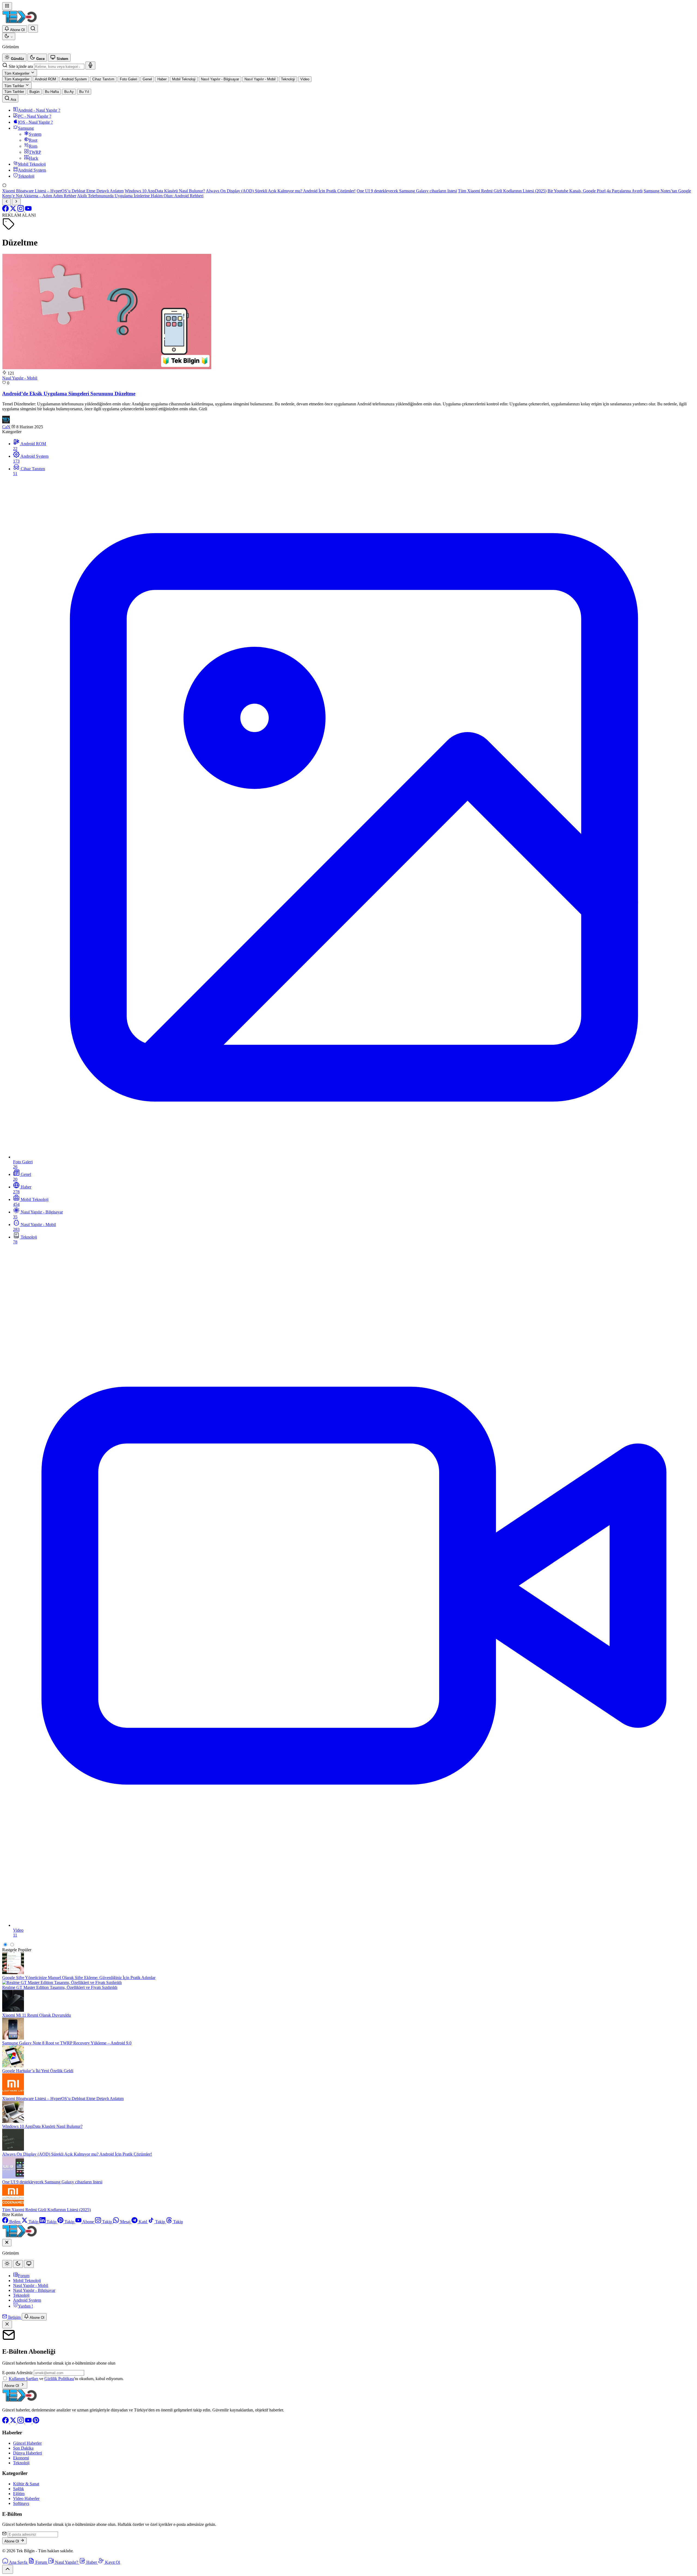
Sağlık (19, 2489)
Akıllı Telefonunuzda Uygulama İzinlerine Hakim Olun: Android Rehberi (140, 196)
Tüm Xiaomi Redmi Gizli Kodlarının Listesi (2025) (502, 191)
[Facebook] (6, 210)
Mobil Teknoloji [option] (184, 79)
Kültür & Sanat (26, 2484)
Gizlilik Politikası (59, 2379)
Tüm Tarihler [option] (14, 92)
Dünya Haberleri (27, 2453)
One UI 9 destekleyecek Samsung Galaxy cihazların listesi (407, 191)
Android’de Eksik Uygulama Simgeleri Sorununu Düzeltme (69, 394)
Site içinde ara (21, 66)
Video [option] (305, 79)
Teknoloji (21, 2295)
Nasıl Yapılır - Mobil (20, 378)
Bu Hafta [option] (52, 92)
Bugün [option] (34, 92)
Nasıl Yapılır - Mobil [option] (260, 79)
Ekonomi (21, 2458)
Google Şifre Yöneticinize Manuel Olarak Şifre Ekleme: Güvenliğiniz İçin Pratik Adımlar (79, 1978)
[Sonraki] (16, 202)
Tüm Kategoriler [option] (17, 79)
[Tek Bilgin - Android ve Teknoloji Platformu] (20, 2401)
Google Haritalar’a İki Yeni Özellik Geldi (38, 2071)
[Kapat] (7, 2324)
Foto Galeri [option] (129, 79)
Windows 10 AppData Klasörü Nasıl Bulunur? (165, 191)
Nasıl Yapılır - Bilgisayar (34, 2290)
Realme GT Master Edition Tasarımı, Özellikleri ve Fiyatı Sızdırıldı (60, 1987)
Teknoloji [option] (288, 79)
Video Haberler (26, 2498)
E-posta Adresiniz (17, 2373)
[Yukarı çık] (8, 2569)
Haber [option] (162, 79)
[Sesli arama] (90, 66)
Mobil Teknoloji (27, 2281)
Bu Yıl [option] (84, 92)
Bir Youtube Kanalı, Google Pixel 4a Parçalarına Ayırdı (595, 191)
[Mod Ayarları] (9, 36)
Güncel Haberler (27, 2443)
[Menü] (7, 6)
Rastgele (10, 1950)
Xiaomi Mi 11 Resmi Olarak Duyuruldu (36, 2015)
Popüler (25, 1950)
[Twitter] (14, 210)
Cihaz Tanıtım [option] (103, 79)
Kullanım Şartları (23, 2379)
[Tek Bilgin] (20, 22)
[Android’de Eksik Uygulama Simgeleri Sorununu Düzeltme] (107, 368)
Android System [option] (74, 79)
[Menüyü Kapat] (7, 2243)
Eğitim (19, 2494)
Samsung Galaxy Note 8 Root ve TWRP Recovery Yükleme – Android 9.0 (67, 2043)
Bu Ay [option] (69, 92)
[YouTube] (28, 210)
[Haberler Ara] (33, 29)
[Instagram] (21, 210)
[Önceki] (7, 202)
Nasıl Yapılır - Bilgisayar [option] (220, 79)
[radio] (14, 58)
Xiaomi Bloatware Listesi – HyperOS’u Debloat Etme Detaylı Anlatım (63, 191)
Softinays (21, 2503)
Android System (27, 2300)
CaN (6, 427)
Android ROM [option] (45, 79)
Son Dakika (23, 2448)
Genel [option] (147, 79)
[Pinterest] (36, 2422)
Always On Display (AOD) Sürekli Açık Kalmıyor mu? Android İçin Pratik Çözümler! (281, 191)
